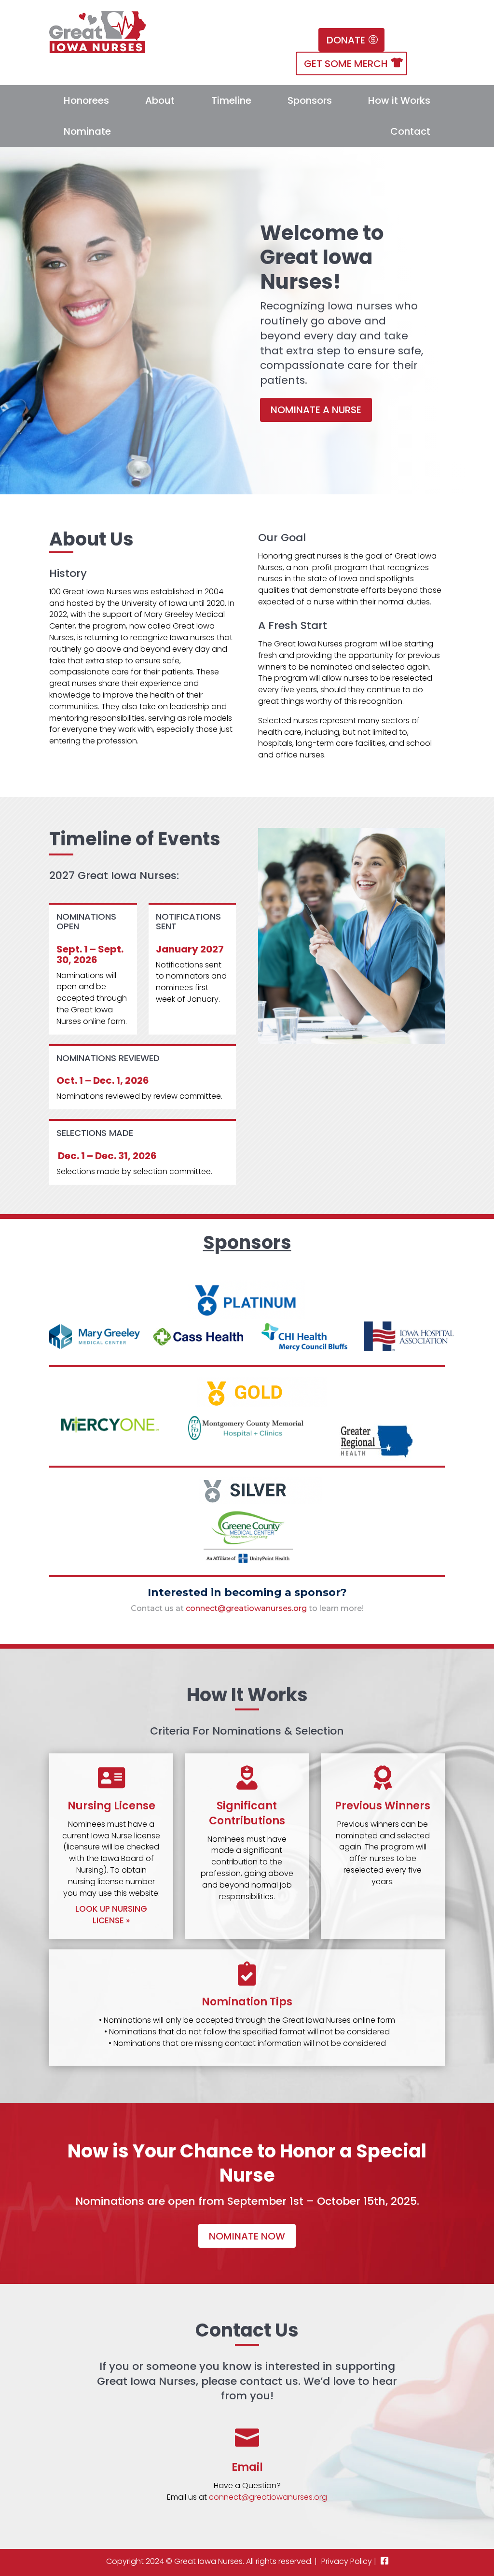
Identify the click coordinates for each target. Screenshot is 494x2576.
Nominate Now (247, 2236)
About (160, 100)
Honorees (86, 100)
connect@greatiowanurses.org (246, 1608)
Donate (346, 40)
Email (247, 2467)
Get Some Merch (346, 64)
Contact (410, 131)
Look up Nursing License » (111, 1915)
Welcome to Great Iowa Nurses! (322, 257)
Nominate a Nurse (316, 410)
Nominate (87, 131)
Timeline (231, 100)
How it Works (399, 100)
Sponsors (310, 100)
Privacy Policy (347, 2561)
